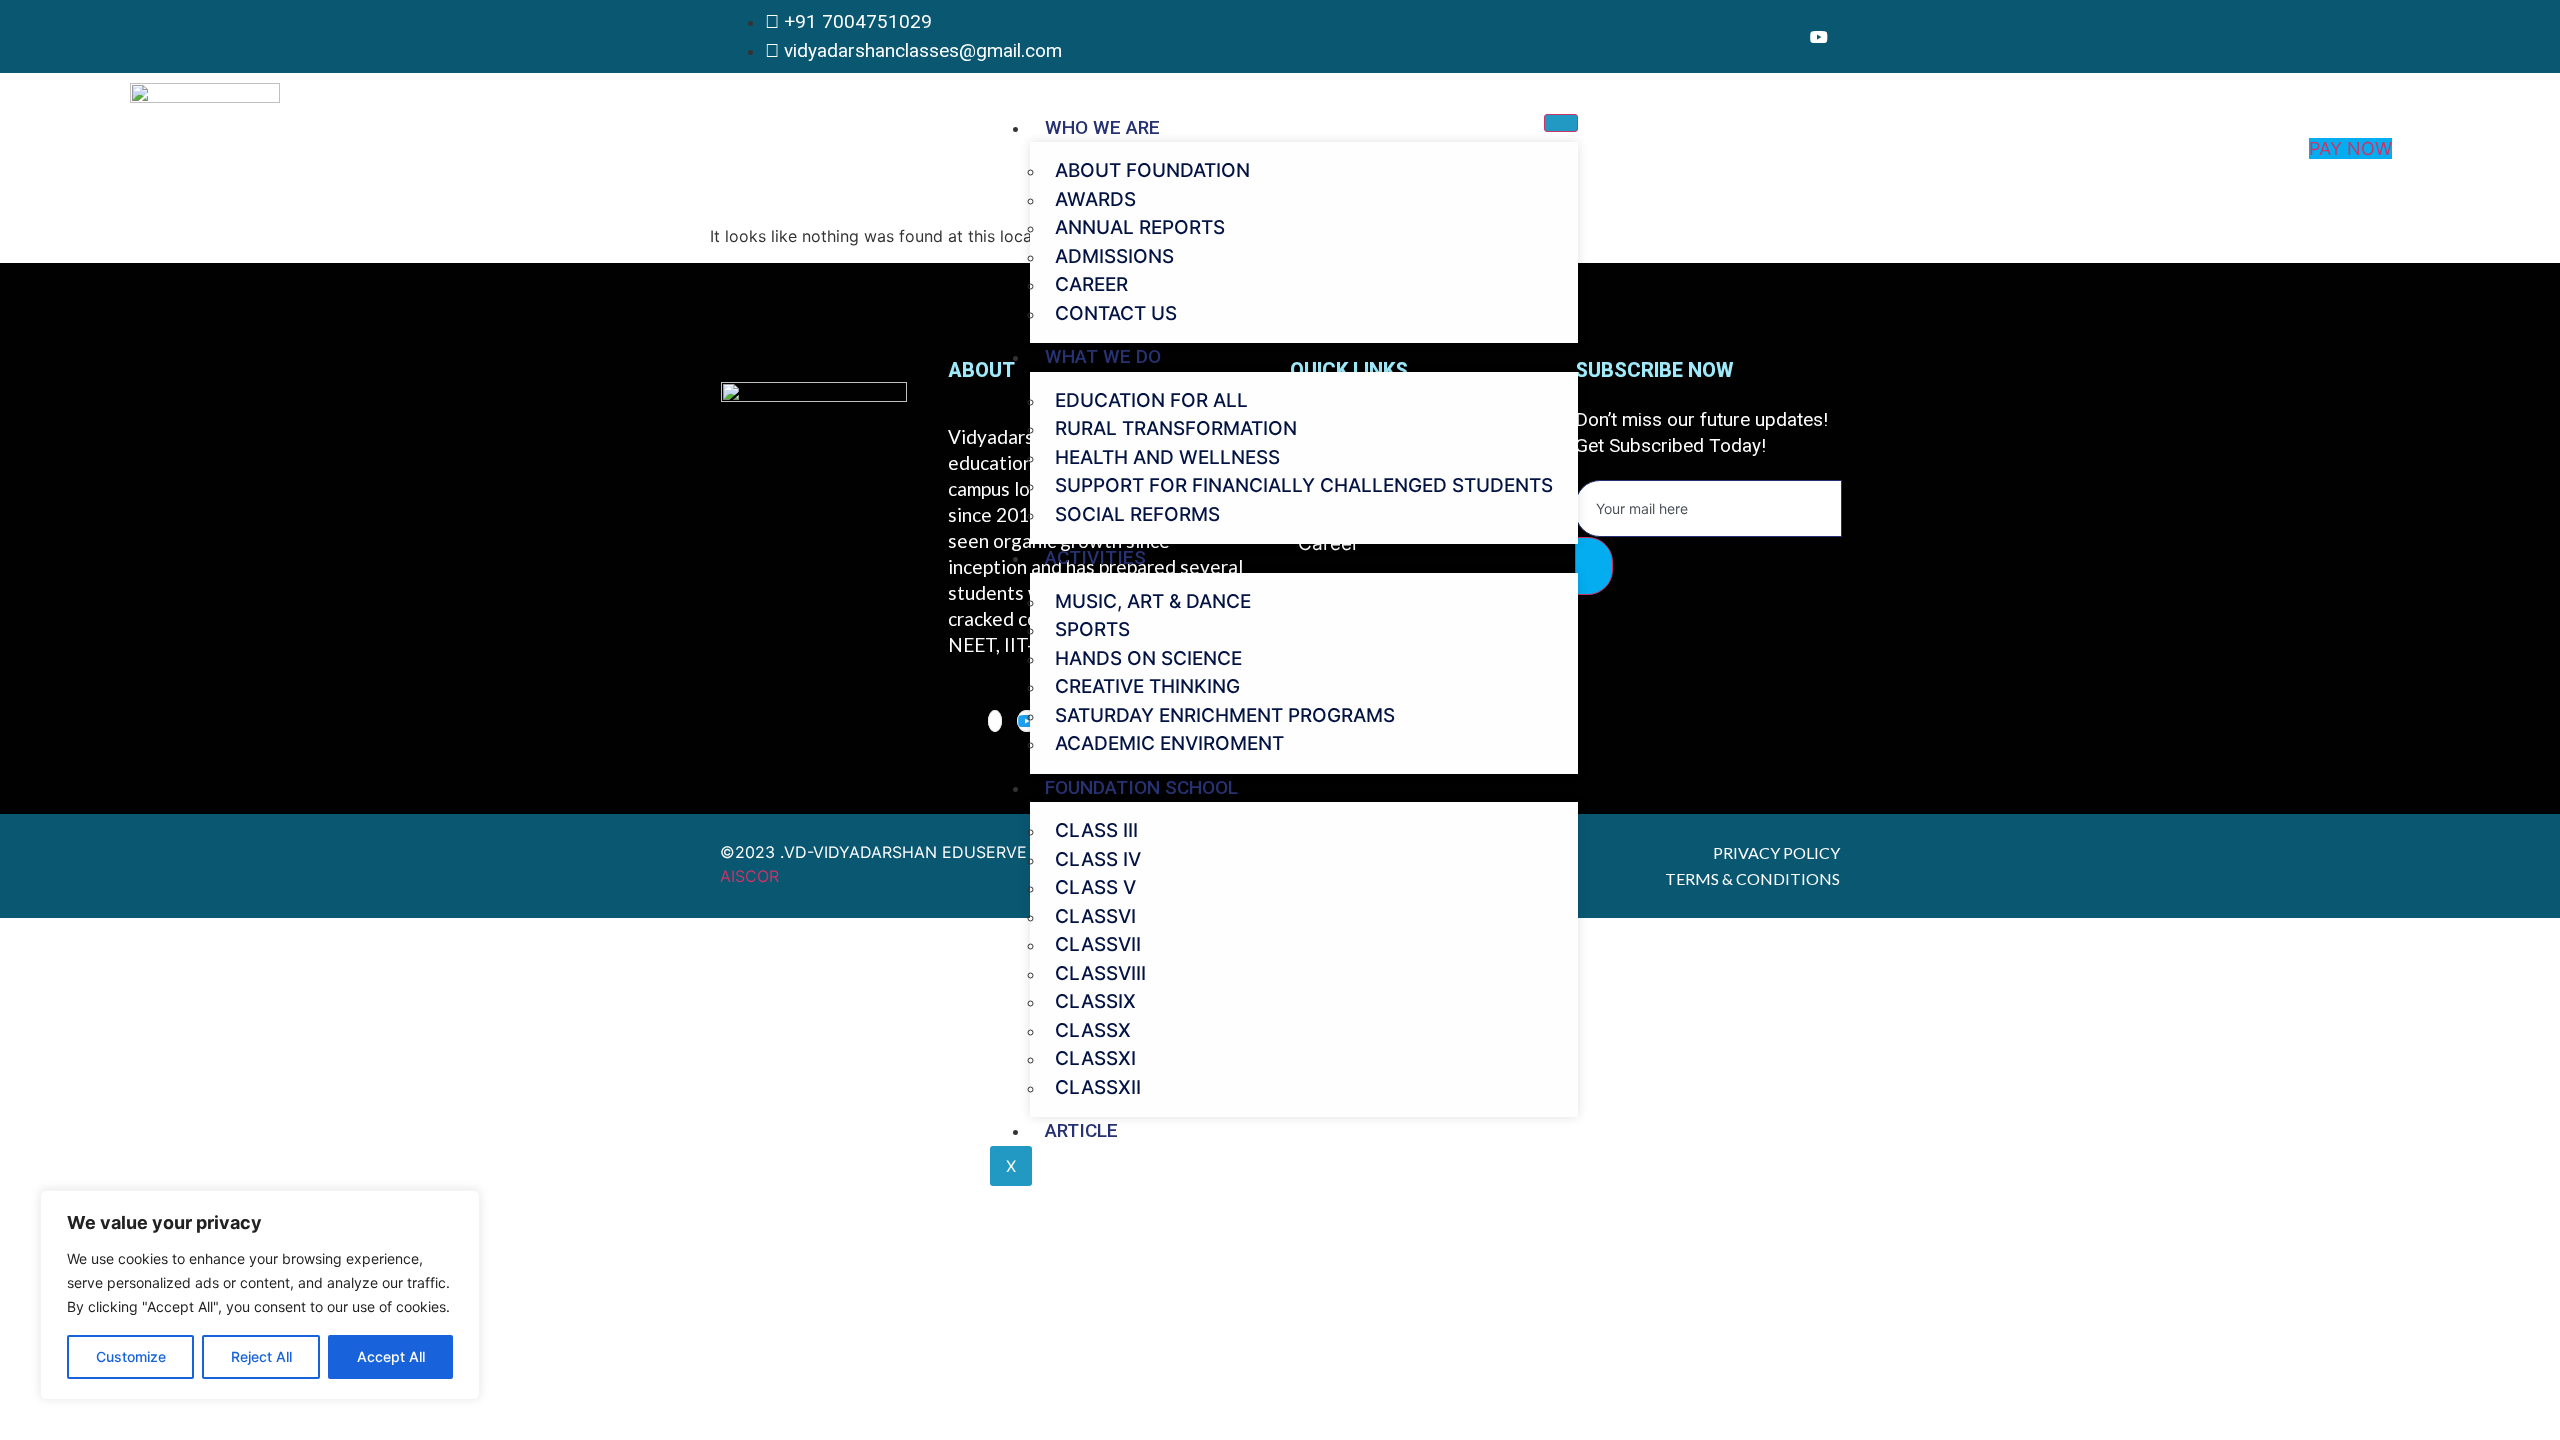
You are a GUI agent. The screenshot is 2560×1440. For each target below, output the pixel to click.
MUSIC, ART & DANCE (1153, 601)
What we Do (1103, 356)
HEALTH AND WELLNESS (1167, 457)
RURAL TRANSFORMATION (1176, 428)
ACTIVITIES (1095, 557)
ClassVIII (1100, 973)
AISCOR (749, 876)
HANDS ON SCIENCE (1148, 658)
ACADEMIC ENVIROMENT (1169, 743)
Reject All (261, 1356)
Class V (1095, 887)
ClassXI (1095, 1058)
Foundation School (1141, 787)
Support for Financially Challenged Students (1304, 485)
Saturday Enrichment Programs (1225, 715)
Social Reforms (1137, 514)
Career (1091, 284)
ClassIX (1095, 1001)
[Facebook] (1793, 37)
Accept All (391, 1356)
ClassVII (1098, 944)
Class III (1096, 830)
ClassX (1093, 1030)
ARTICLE (1081, 1130)
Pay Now (2350, 148)
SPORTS (1092, 629)
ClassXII (1098, 1087)
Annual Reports (1140, 227)
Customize (131, 1356)
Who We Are (1102, 127)
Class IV (1098, 859)
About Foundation (1152, 170)
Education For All (1151, 400)
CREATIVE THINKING (1147, 686)
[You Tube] (1819, 37)
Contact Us (1116, 313)
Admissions (1114, 256)
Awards (1095, 199)
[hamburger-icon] (1561, 123)
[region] (260, 1295)
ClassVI (1095, 916)
